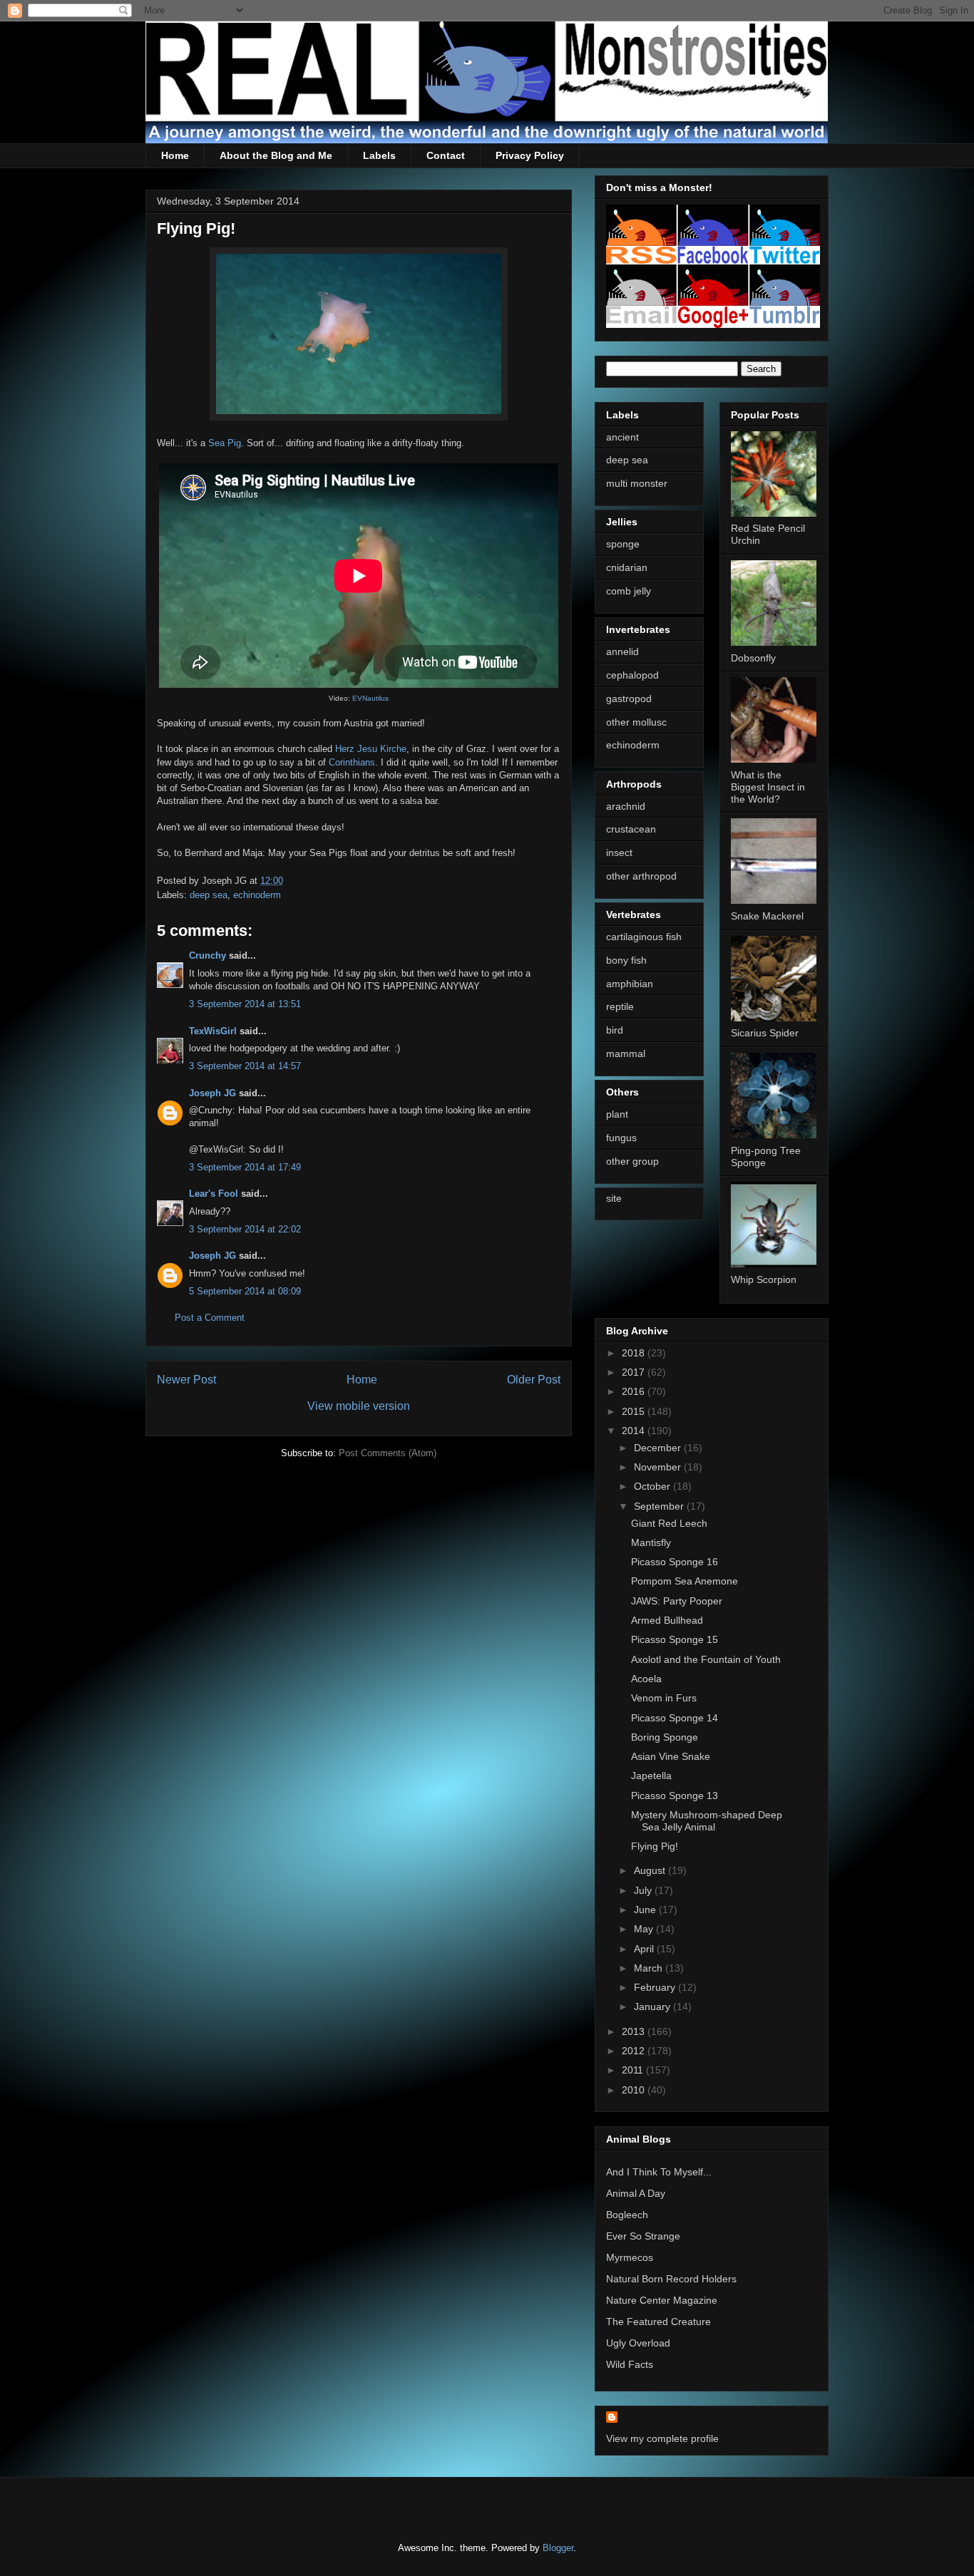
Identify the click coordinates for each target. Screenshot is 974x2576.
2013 (635, 2031)
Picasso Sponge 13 (675, 1796)
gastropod (629, 699)
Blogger (558, 2548)
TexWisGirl (213, 1031)
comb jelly (629, 591)
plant (617, 1114)
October (653, 1486)
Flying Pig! (655, 1846)
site (614, 1198)
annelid (622, 651)
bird (615, 1030)
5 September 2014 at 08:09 (245, 1291)
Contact (446, 155)
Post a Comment (210, 1318)
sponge (623, 544)
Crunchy (207, 955)
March (650, 1968)
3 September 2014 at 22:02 (245, 1229)
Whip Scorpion (764, 1279)
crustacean (631, 829)
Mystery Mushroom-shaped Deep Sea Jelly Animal (707, 1821)
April (645, 1949)
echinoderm (257, 895)
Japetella (651, 1776)
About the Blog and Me (276, 155)
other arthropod (641, 876)
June (646, 1910)
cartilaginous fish (644, 937)
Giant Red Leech (669, 1523)
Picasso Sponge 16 (675, 1562)
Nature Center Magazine (662, 2300)
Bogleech (627, 2215)
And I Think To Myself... (659, 2172)
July (644, 1890)
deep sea (209, 895)
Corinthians (352, 762)
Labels (379, 155)
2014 (635, 1431)
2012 (635, 2051)
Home (175, 155)
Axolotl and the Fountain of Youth (706, 1659)
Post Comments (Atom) (388, 1453)
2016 (635, 1391)
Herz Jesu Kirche (371, 749)
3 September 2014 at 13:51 (245, 1004)
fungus (621, 1138)
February (656, 1987)
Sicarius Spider (765, 1033)
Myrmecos (630, 2257)
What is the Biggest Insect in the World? (768, 787)
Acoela (646, 1679)
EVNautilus (370, 698)
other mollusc (636, 722)
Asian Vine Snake (671, 1756)
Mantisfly (651, 1542)
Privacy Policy (530, 155)
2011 (634, 2070)
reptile (620, 1006)
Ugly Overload (638, 2343)
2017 (635, 1372)
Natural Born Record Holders (671, 2279)
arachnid (626, 806)
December (659, 1448)
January (653, 2006)
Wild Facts (630, 2364)
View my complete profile (662, 2438)
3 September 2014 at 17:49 (245, 1167)
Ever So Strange (643, 2236)
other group (632, 1161)
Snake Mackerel (767, 916)
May (645, 1929)
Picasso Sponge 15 (675, 1639)
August (651, 1870)
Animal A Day (636, 2193)
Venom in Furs (664, 1698)
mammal (626, 1053)
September (660, 1506)
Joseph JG (212, 1093)
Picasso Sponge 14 (675, 1718)
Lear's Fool (214, 1194)
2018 (635, 1353)
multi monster (637, 483)
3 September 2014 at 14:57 (245, 1066)
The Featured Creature (658, 2322)
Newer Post (186, 1380)
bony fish (626, 960)
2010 (635, 2090)
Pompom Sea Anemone (685, 1581)
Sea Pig (225, 443)
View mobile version (359, 1406)
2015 (635, 1411)
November (659, 1467)
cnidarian (627, 567)
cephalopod (632, 675)
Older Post (534, 1380)
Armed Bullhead (667, 1620)
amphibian (630, 984)
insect (619, 852)
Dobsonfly (753, 658)
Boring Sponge (665, 1737)
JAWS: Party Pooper (677, 1601)
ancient (622, 437)
